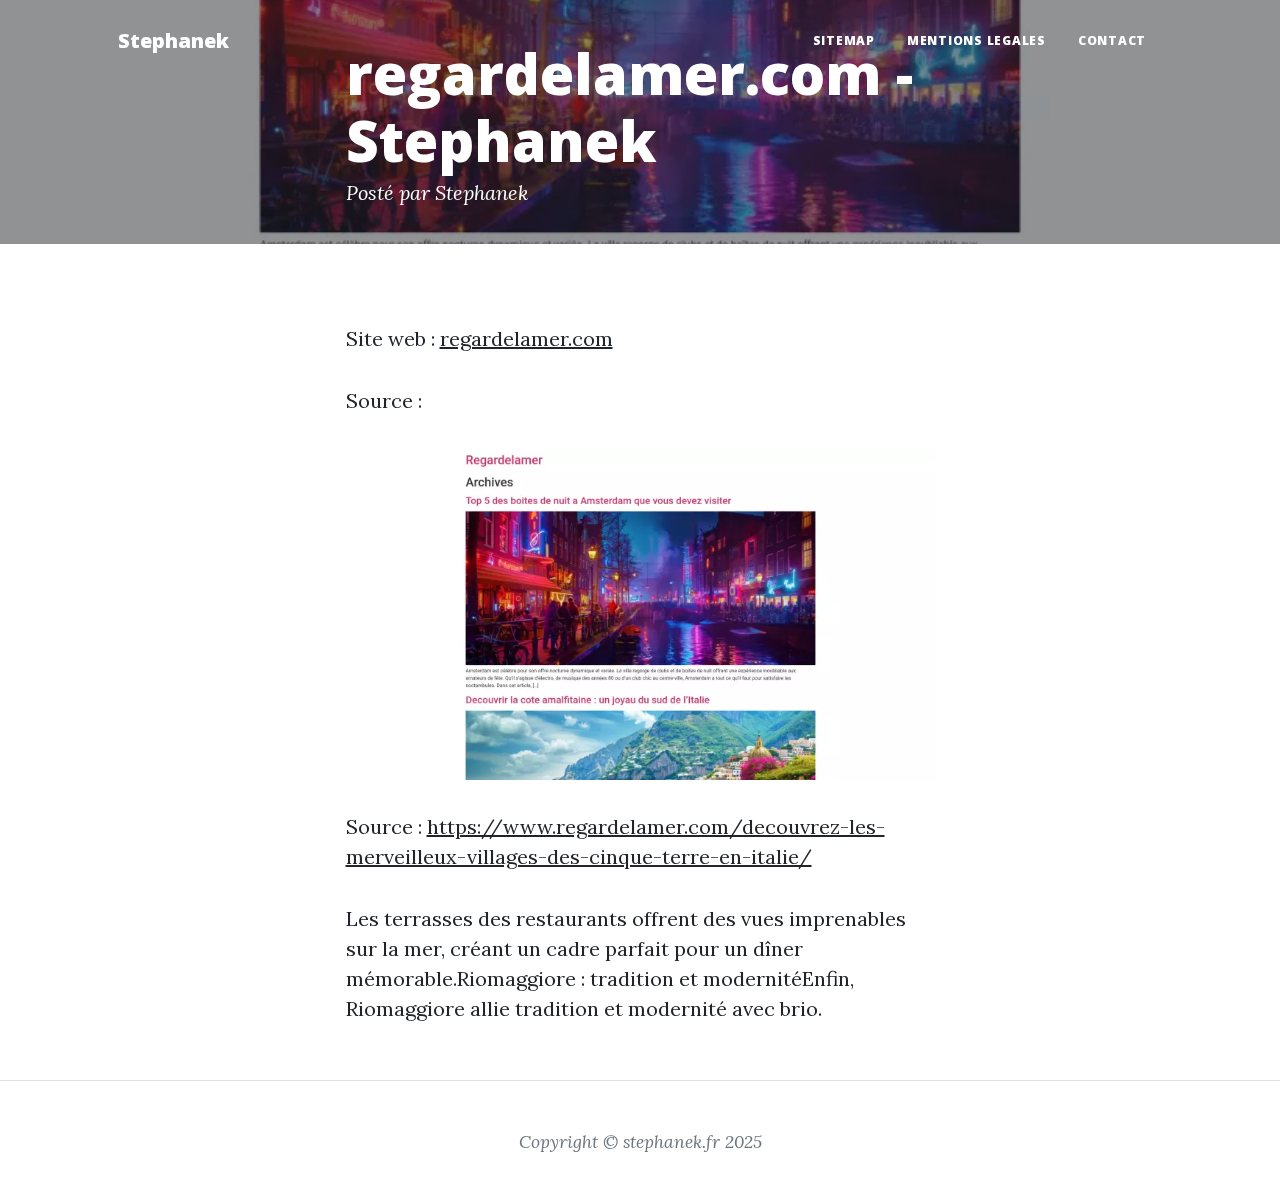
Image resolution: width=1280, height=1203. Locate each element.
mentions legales (976, 40)
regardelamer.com (526, 338)
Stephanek (173, 40)
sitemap (844, 40)
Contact (1112, 40)
